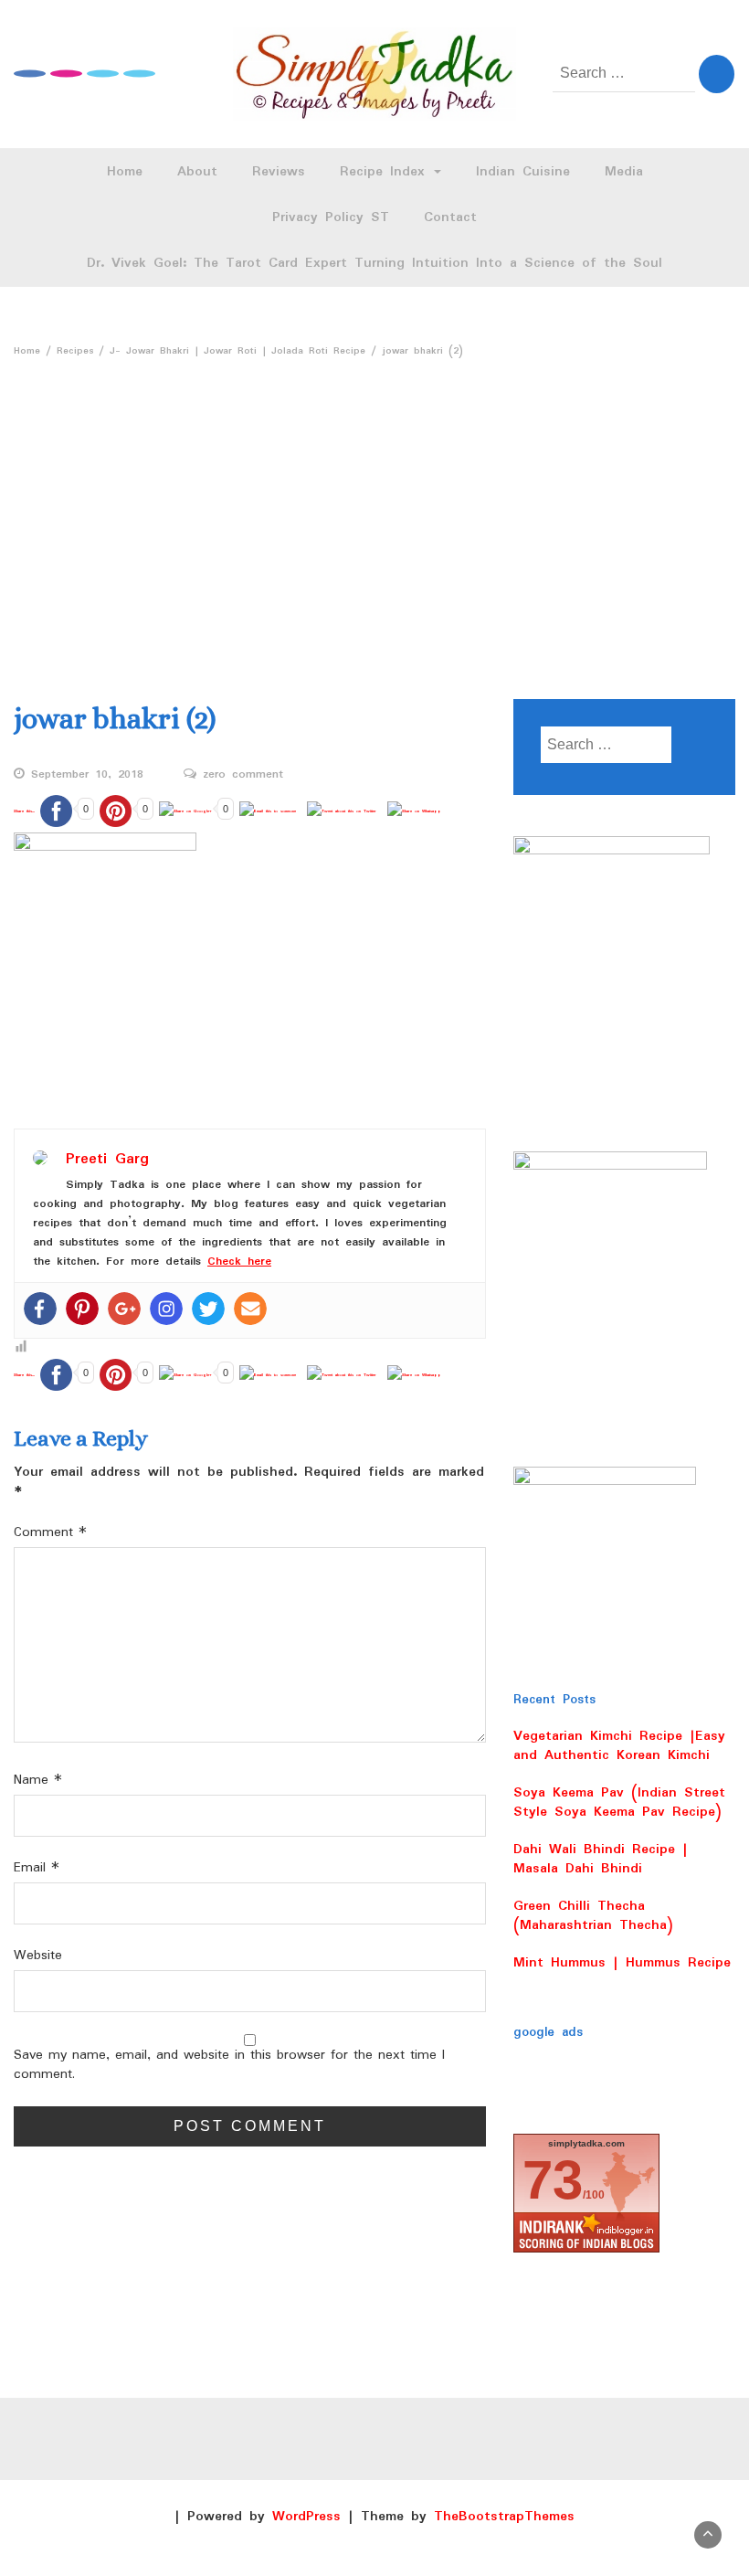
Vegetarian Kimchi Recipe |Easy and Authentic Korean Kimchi (619, 1746)
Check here (239, 1261)
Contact (450, 217)
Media (624, 172)
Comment (50, 1533)
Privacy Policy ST (331, 217)
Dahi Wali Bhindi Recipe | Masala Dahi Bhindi (601, 1859)
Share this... (24, 811)
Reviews (279, 172)
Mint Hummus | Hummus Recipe (622, 1963)
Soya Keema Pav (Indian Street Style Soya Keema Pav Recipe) (619, 1802)
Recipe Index (386, 172)
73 (553, 2180)
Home (125, 172)
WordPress (306, 2517)
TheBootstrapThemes (504, 2517)
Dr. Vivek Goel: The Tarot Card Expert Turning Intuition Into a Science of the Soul (374, 263)
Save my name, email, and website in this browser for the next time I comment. (229, 2065)
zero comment (243, 775)
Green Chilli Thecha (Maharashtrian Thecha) (593, 1916)
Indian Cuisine (523, 172)
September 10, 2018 (87, 775)
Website (38, 1956)
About (197, 172)
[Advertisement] (374, 503)
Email (37, 1868)
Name (38, 1781)
